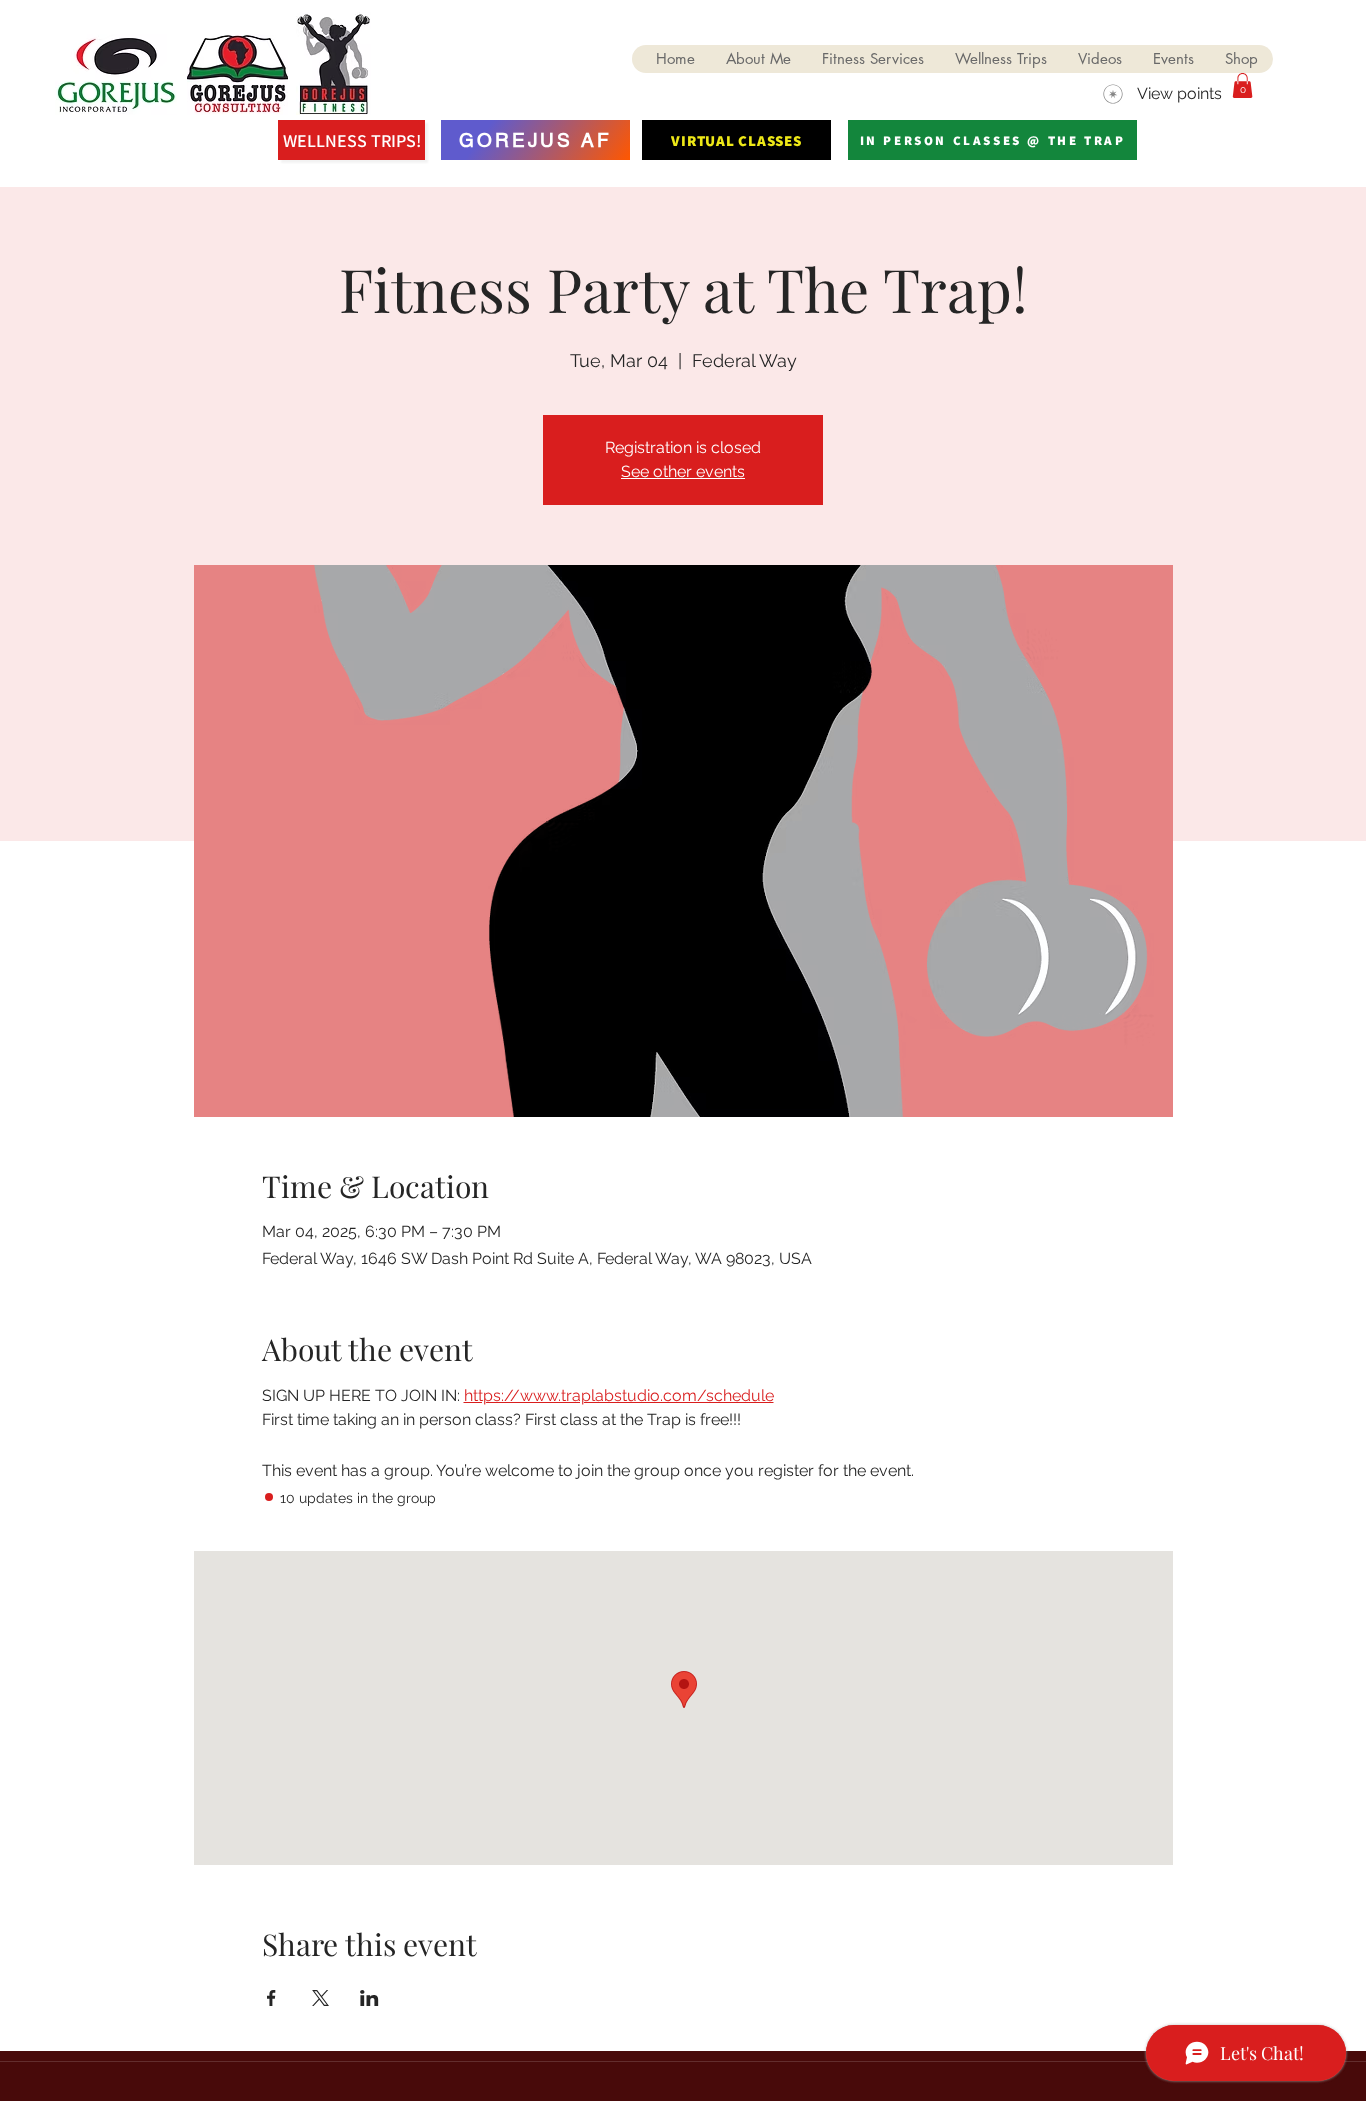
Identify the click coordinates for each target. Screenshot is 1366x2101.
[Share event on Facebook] (271, 1998)
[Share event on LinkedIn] (369, 1998)
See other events (683, 471)
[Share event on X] (320, 1998)
